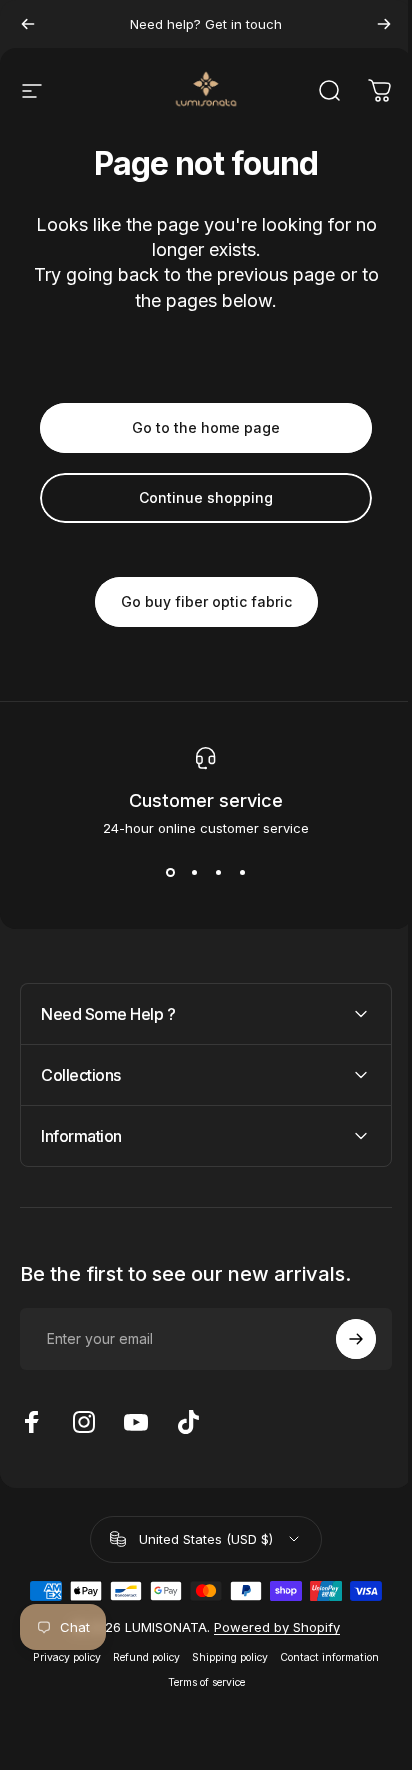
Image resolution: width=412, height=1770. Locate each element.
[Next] (384, 24)
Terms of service (198, 1682)
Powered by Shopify (269, 1627)
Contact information (322, 1657)
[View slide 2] (194, 872)
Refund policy (139, 1657)
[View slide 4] (242, 872)
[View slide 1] (170, 872)
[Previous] (28, 24)
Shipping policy (223, 1657)
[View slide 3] (218, 872)
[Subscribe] (341, 1339)
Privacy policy (60, 1657)
